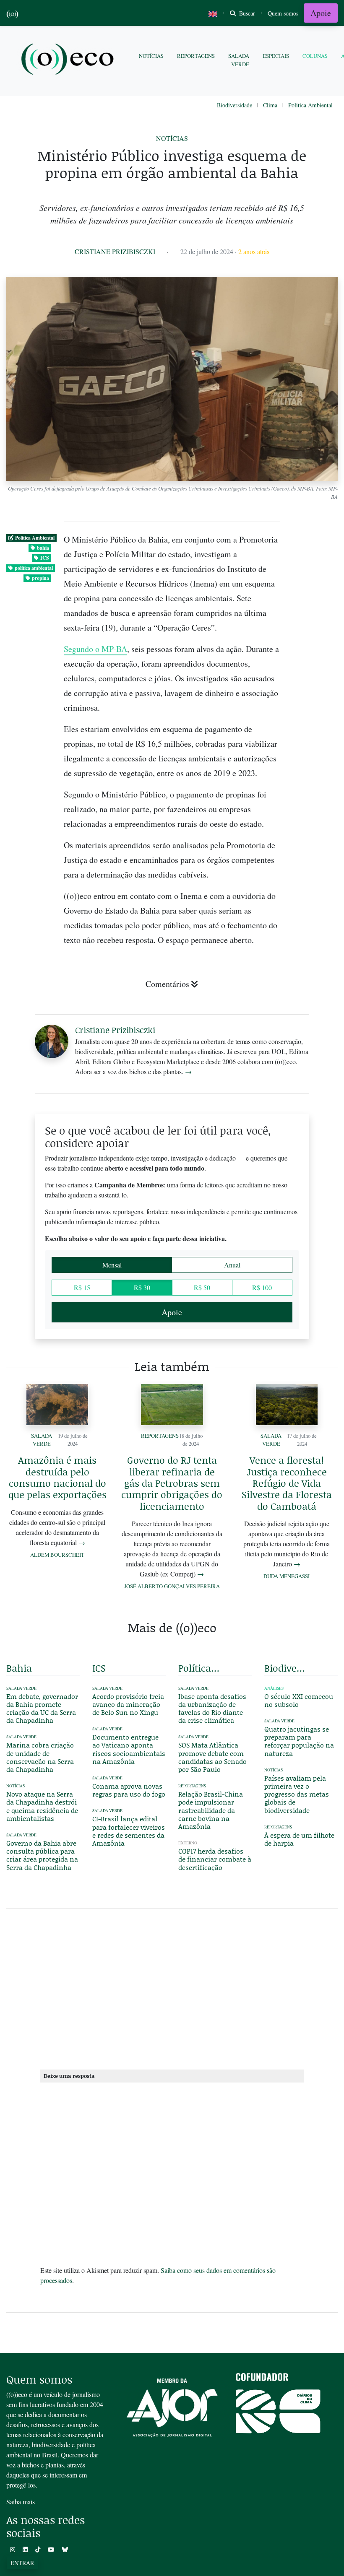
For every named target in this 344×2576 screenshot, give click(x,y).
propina (40, 578)
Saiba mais (21, 2502)
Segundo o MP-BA (95, 649)
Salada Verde (239, 60)
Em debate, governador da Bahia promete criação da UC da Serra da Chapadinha (42, 1708)
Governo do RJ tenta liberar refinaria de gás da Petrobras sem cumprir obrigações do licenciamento (172, 1483)
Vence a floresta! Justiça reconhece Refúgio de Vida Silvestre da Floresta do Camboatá (287, 1483)
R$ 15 (82, 1287)
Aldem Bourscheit (57, 1555)
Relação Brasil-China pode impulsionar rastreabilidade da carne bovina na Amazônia (211, 1810)
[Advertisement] (172, 1987)
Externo (188, 1843)
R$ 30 (142, 1287)
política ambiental (34, 568)
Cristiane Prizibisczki (115, 251)
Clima (270, 105)
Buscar (246, 13)
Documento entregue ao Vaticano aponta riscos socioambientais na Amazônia (129, 1749)
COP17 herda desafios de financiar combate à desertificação (215, 1859)
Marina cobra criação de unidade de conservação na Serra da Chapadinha (40, 1757)
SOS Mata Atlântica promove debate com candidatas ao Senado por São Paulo (212, 1757)
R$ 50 (202, 1287)
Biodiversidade (235, 105)
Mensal (112, 1265)
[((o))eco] (69, 60)
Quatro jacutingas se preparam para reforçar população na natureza (299, 1741)
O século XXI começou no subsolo (299, 1700)
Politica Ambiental (310, 105)
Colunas (315, 56)
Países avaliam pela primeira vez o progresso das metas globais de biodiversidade (297, 1794)
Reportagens (196, 56)
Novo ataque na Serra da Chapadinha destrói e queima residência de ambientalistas (42, 1806)
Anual (232, 1265)
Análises (274, 1688)
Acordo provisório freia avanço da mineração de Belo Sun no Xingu (128, 1704)
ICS (45, 558)
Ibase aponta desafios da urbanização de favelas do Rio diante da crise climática (212, 1708)
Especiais (276, 56)
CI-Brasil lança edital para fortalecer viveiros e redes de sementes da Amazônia (129, 1831)
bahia (43, 548)
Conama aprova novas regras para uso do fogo (129, 1790)
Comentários (167, 984)
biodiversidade (286, 1668)
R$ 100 (262, 1287)
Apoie (321, 13)
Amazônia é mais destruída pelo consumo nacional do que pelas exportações (57, 1477)
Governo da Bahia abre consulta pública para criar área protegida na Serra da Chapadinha (42, 1855)
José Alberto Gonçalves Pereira (172, 1586)
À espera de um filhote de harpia (299, 1839)
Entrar (22, 2563)
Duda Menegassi (287, 1576)
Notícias (151, 56)
